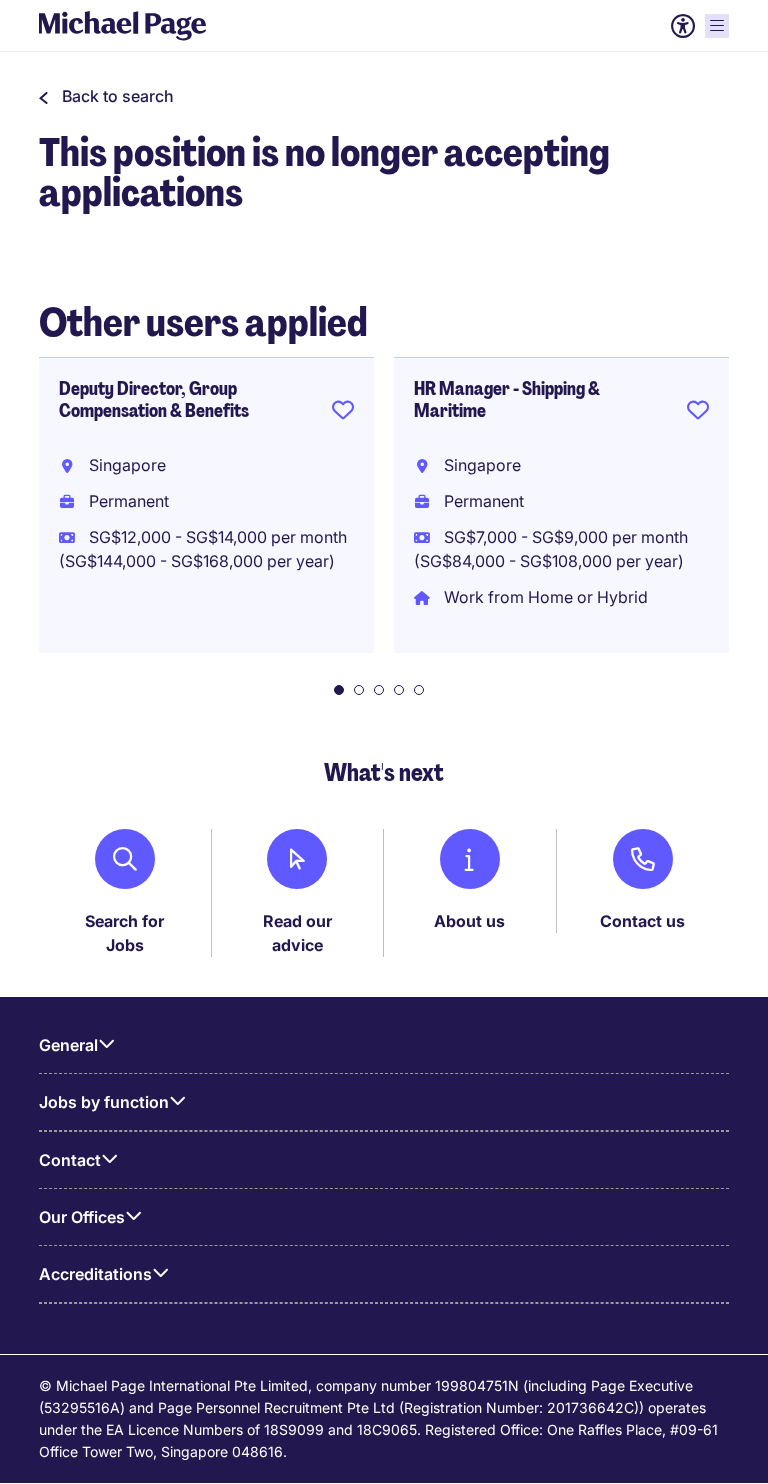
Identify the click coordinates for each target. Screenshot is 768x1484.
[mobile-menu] (717, 26)
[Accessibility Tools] (683, 26)
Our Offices (82, 1217)
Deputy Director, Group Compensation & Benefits (154, 400)
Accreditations (95, 1274)
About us (469, 921)
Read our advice (297, 933)
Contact (70, 1160)
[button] (106, 96)
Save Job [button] (343, 414)
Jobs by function (104, 1102)
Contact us (642, 921)
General (68, 1045)
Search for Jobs (124, 933)
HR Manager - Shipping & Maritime (507, 400)
